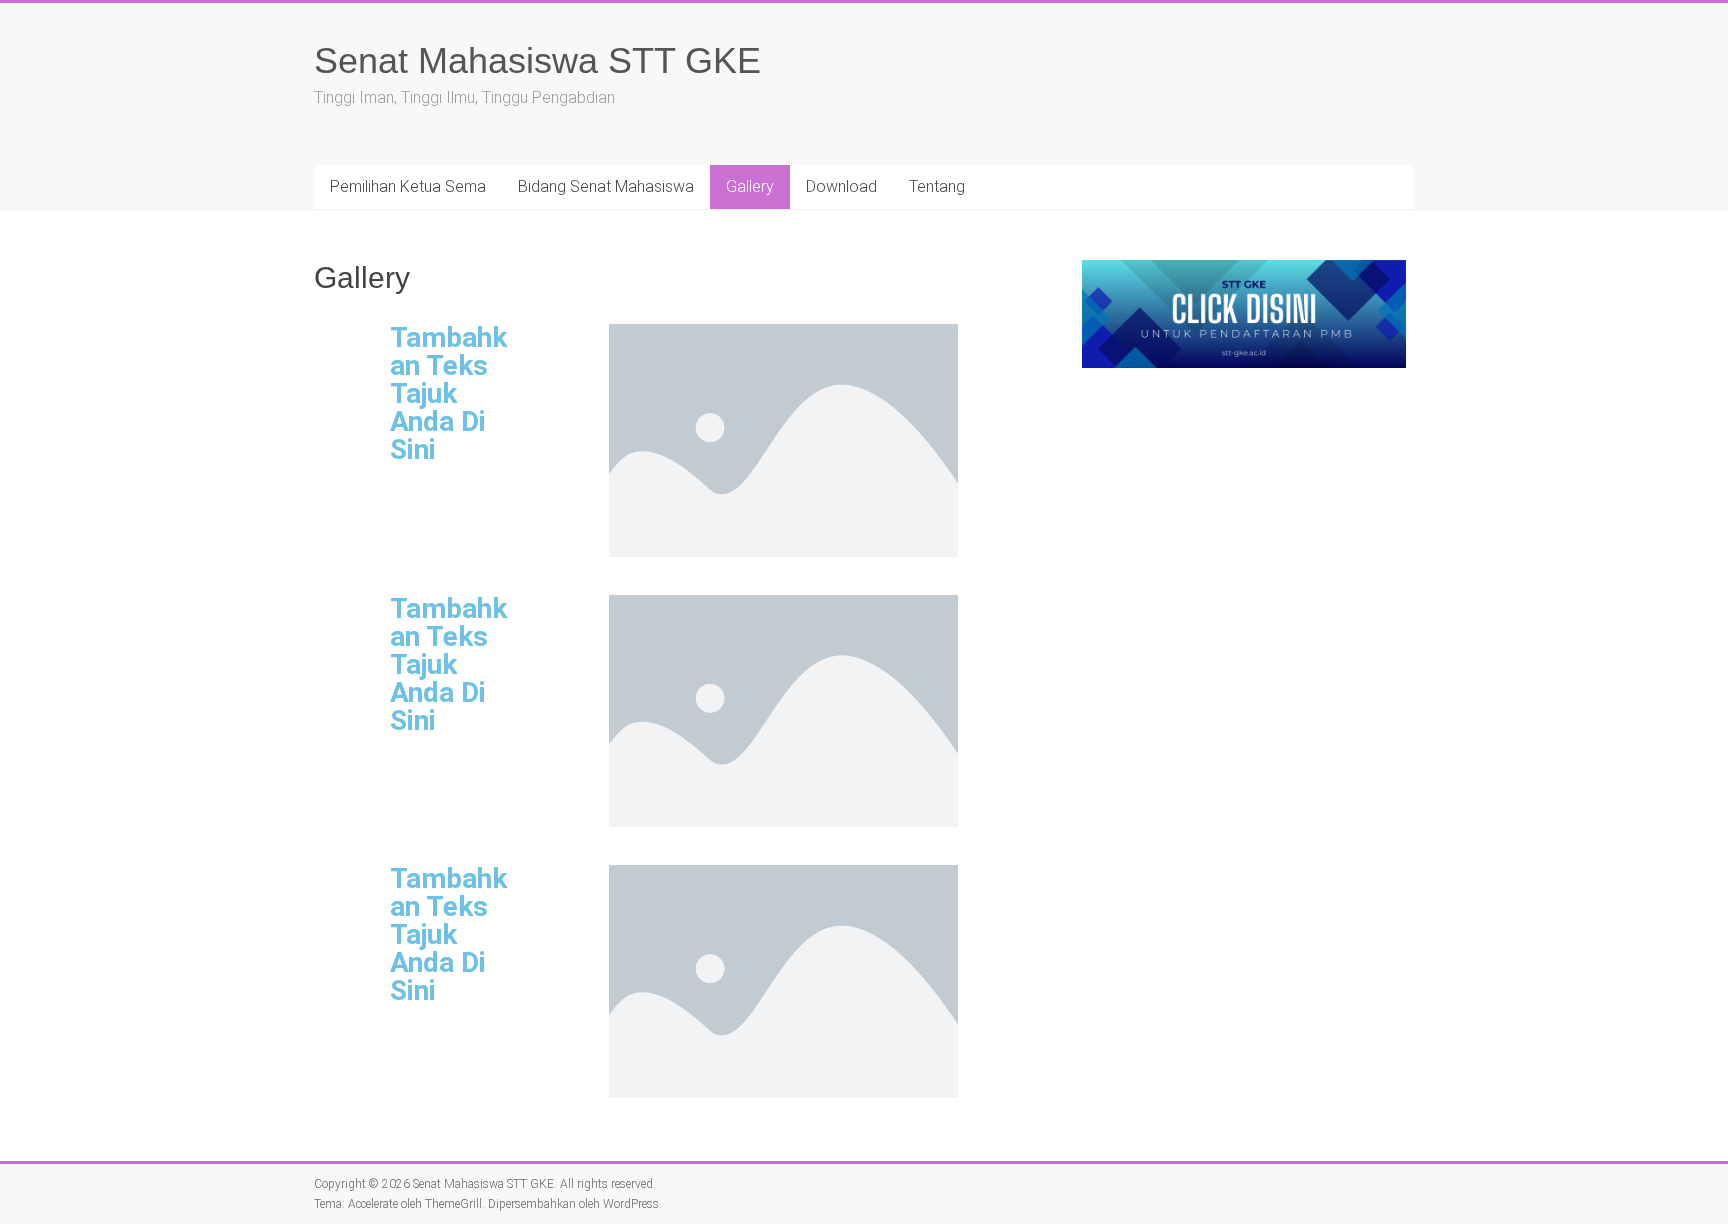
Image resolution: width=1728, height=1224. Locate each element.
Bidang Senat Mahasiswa (606, 186)
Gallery (750, 186)
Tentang (937, 186)
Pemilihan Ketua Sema (408, 186)
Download (841, 186)
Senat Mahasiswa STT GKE (537, 60)
